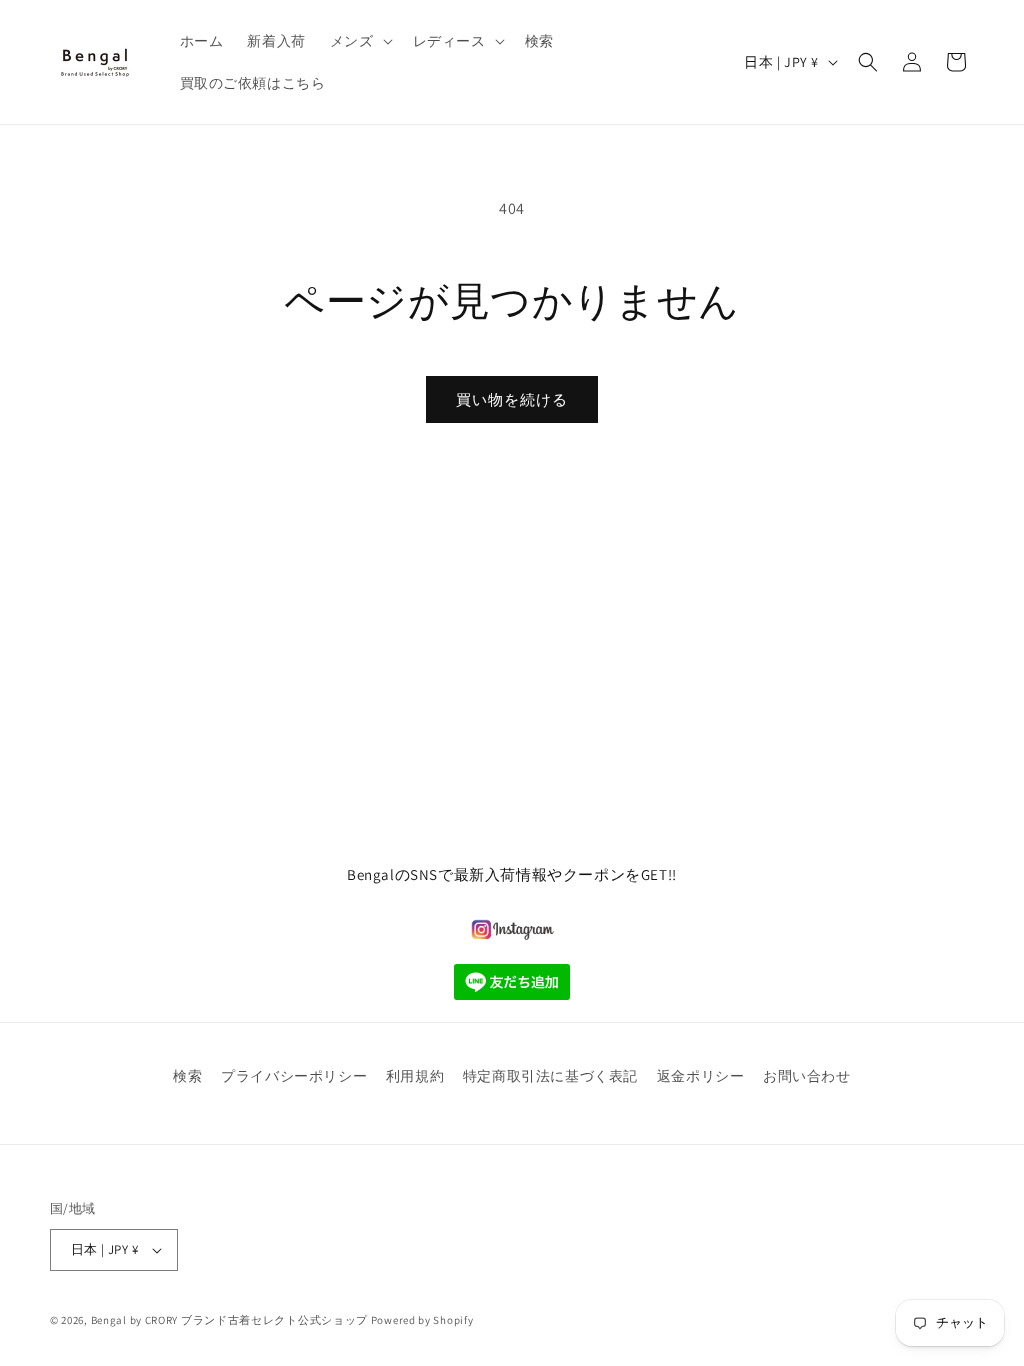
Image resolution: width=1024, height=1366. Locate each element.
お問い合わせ (807, 1076)
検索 (187, 1076)
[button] (359, 41)
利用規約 (415, 1076)
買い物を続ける (512, 399)
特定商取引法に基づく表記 (550, 1076)
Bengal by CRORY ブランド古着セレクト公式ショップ (229, 1320)
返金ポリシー (701, 1076)
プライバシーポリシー (294, 1076)
